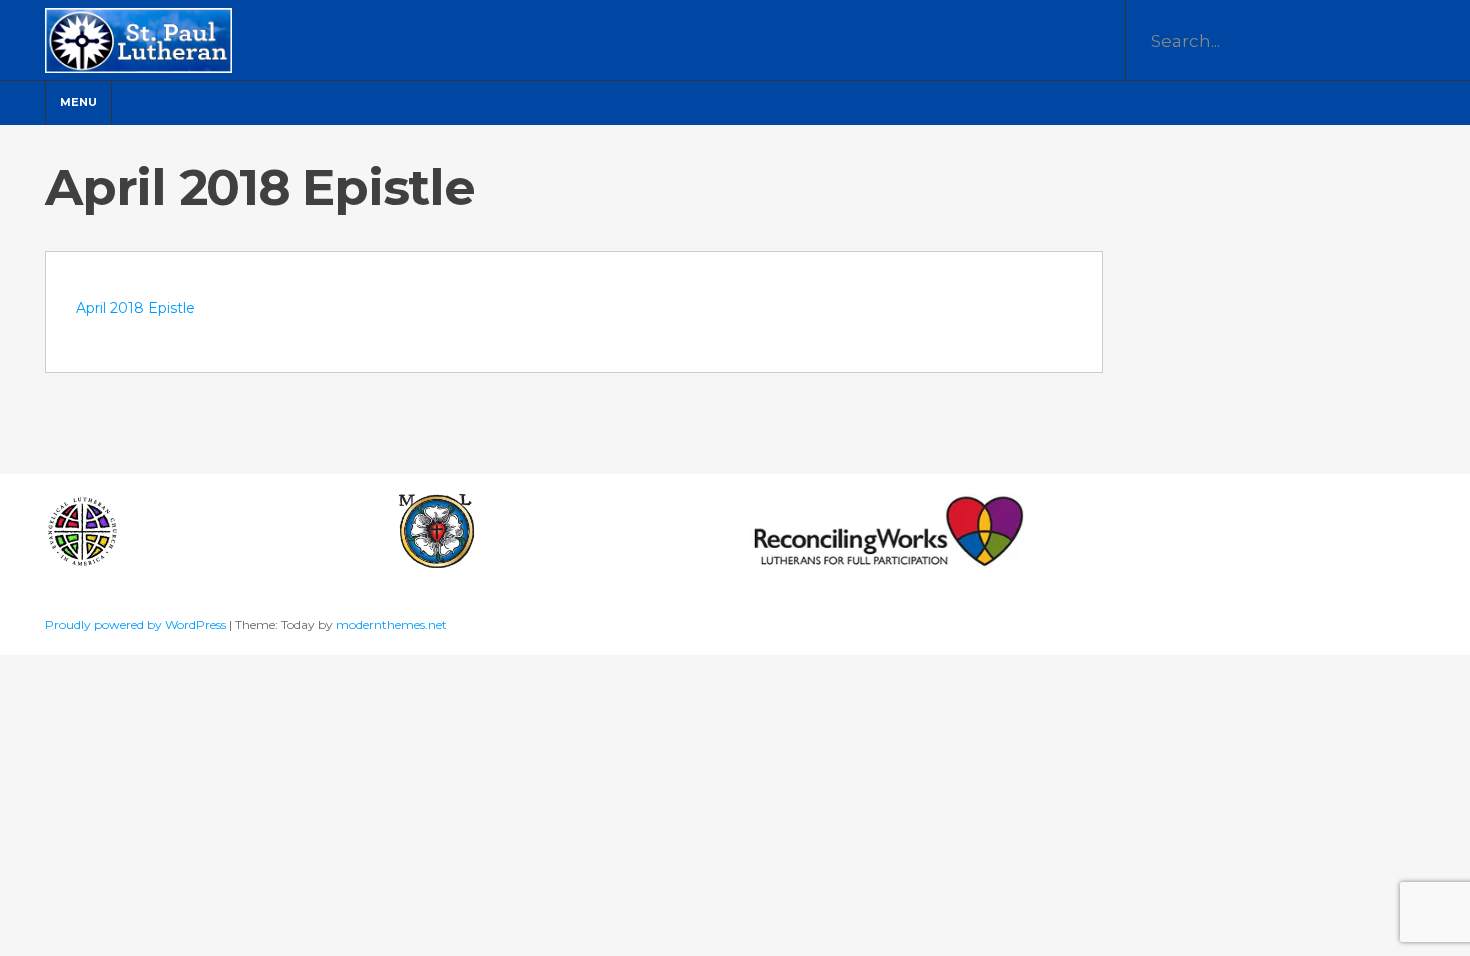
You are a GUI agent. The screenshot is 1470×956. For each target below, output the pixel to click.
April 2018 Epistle (135, 308)
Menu (78, 102)
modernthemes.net (391, 624)
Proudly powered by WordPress (137, 624)
